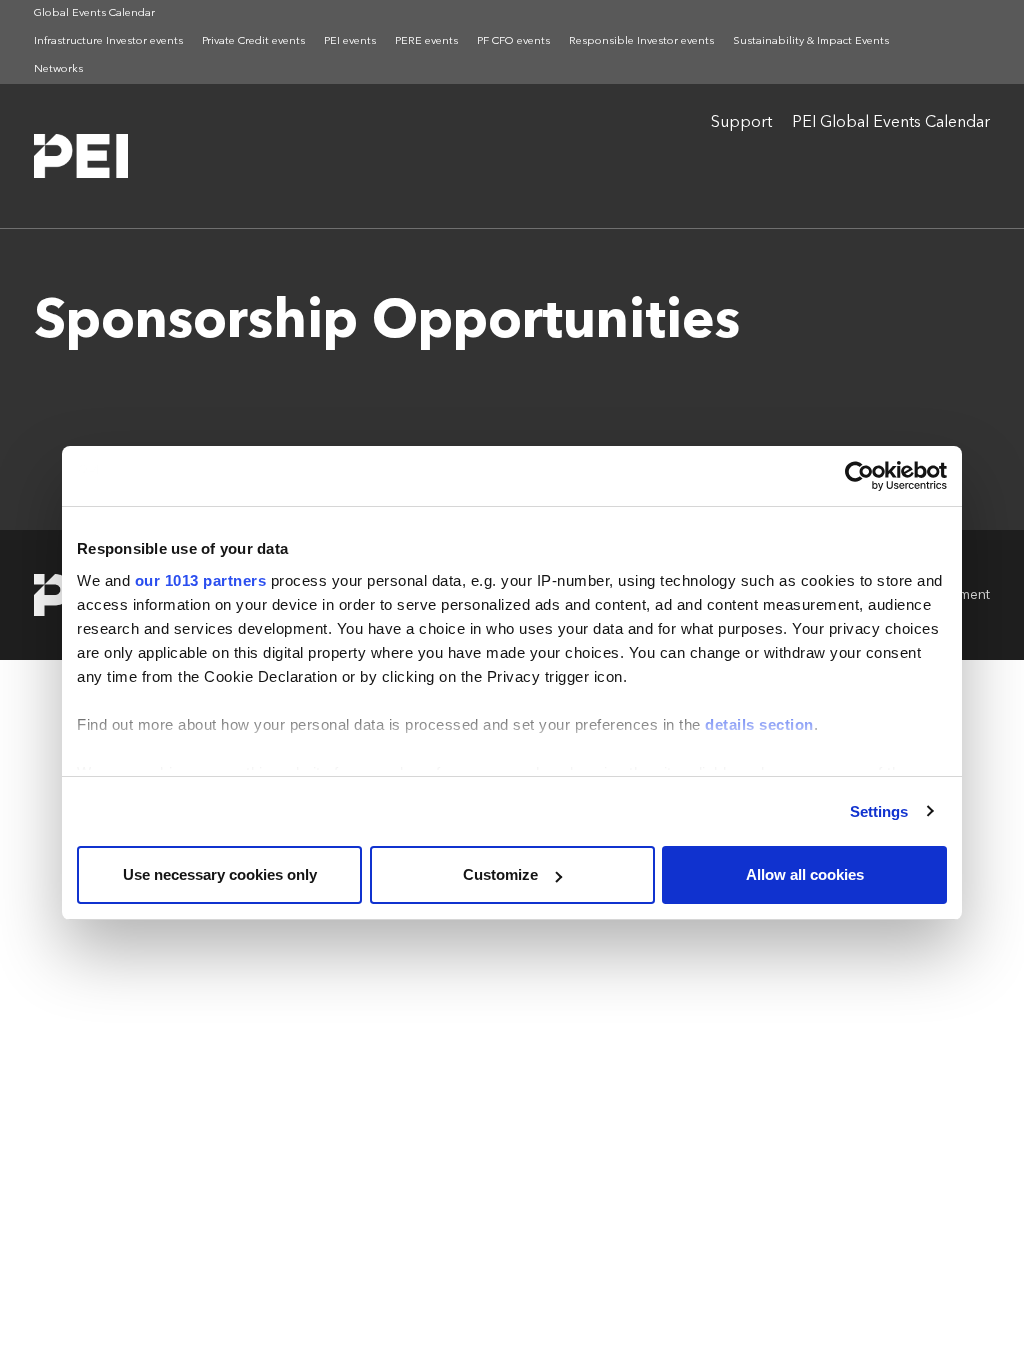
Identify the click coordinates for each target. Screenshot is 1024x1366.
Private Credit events (253, 41)
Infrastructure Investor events (108, 41)
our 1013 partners (201, 580)
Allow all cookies (805, 874)
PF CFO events (513, 41)
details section (759, 724)
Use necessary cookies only (220, 874)
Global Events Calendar (94, 13)
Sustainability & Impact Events (811, 41)
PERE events (426, 41)
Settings (879, 811)
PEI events (350, 41)
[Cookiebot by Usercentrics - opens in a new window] (859, 476)
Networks (58, 69)
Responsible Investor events (641, 41)
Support (741, 123)
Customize (500, 874)
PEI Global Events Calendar (891, 123)
